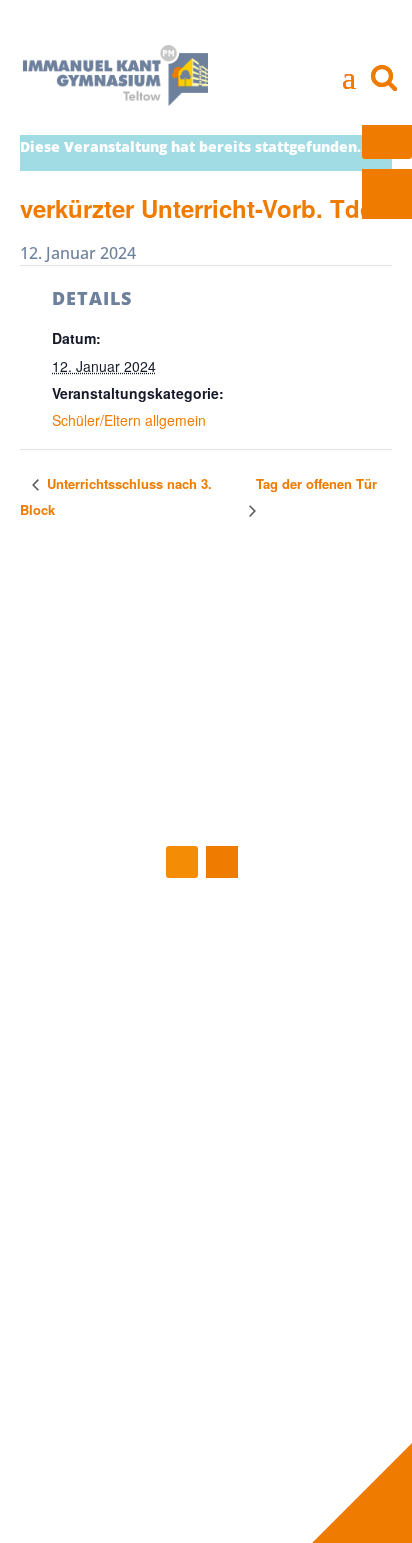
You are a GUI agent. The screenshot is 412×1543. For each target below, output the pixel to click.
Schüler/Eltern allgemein (129, 420)
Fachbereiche (99, 1241)
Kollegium (286, 1008)
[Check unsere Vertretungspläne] (387, 194)
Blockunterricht (306, 1174)
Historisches (95, 1174)
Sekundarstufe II (109, 1286)
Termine (81, 1008)
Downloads (291, 1241)
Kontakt (253, 1385)
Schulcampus (98, 1219)
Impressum (253, 1408)
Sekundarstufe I (107, 1264)
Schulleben (103, 1152)
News (72, 985)
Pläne (272, 1219)
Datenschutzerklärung (292, 1430)
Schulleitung (294, 985)
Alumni (277, 1264)
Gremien (282, 1030)
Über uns (291, 963)
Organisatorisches (116, 1331)
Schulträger (291, 1097)
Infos (277, 1152)
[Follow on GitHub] (182, 862)
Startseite (98, 963)
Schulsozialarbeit (311, 1075)
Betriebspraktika (311, 1196)
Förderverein (297, 1052)
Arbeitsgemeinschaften (134, 1308)
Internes (91, 1385)
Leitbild (78, 1196)
